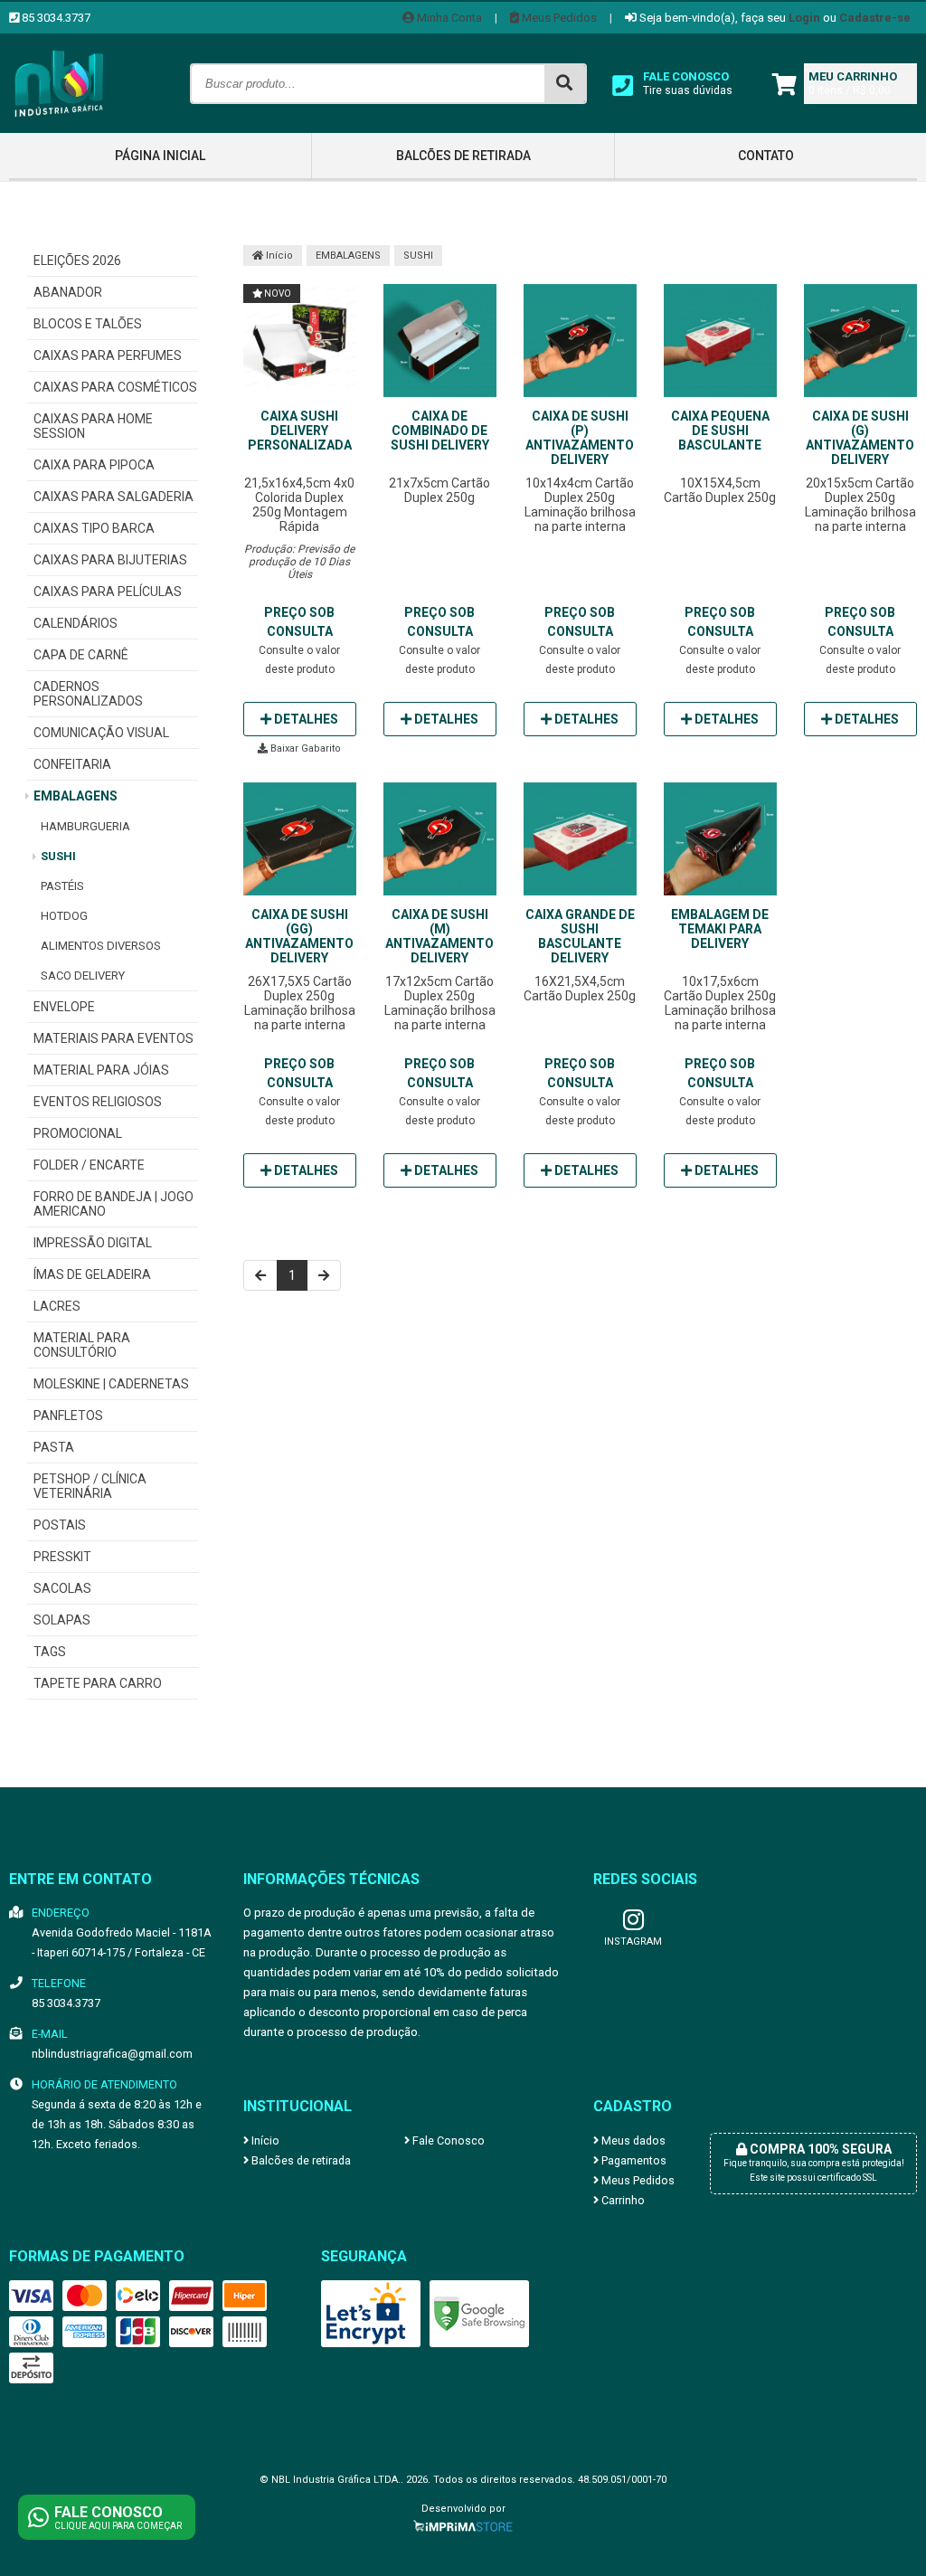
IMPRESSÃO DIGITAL (93, 1243)
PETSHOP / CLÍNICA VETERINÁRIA (90, 1486)
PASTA (54, 1447)
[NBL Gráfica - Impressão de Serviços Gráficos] (59, 128)
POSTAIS (60, 1525)
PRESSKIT (62, 1557)
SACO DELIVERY (83, 975)
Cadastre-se (875, 18)
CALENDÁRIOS (76, 623)
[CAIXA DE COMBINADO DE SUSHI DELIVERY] (440, 342)
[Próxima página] (324, 1275)
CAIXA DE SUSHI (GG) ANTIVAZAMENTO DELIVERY (299, 936)
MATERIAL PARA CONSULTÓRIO (82, 1345)
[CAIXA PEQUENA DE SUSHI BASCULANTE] (720, 342)
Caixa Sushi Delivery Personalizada (300, 431)
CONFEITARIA (72, 764)
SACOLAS (62, 1588)
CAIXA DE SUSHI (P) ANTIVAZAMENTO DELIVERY (580, 438)
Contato (766, 156)
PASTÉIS (62, 886)
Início (278, 256)
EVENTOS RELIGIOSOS (98, 1102)
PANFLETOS (68, 1416)
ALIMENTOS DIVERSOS (101, 946)
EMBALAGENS (76, 796)
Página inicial (160, 156)
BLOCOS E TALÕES (88, 324)
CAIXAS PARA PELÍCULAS (108, 592)
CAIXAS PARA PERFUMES (108, 355)
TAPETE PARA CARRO (98, 1683)
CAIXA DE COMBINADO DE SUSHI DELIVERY (440, 431)
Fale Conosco (447, 2140)
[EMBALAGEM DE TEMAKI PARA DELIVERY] (720, 840)
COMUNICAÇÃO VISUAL (101, 733)
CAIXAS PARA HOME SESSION (93, 426)
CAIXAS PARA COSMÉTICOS (115, 387)
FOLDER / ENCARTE (89, 1165)
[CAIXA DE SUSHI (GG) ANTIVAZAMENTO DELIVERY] (300, 840)
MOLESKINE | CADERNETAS (111, 1384)
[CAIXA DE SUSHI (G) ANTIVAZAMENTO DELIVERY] (860, 342)
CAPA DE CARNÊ (81, 655)
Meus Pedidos (558, 18)
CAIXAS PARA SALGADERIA (113, 497)
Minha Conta (448, 18)
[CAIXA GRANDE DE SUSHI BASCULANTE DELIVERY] (580, 840)
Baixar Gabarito (304, 748)
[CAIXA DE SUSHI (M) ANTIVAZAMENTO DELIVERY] (440, 840)
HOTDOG (64, 916)
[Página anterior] (260, 1275)
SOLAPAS (62, 1620)
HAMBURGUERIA (85, 826)
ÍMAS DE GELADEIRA (92, 1274)
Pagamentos (633, 2160)
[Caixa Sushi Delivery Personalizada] (300, 342)
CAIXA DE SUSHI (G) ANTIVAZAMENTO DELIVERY (860, 438)
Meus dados (632, 2140)
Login (804, 18)
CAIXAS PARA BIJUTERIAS (110, 560)
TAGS (50, 1652)
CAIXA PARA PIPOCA (94, 465)
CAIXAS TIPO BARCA (94, 528)
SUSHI (58, 856)
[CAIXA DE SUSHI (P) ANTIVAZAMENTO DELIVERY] (580, 342)
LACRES (57, 1306)
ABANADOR (68, 292)
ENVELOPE (64, 1007)
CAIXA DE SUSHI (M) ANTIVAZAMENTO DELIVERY (439, 936)
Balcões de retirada (463, 156)
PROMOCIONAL (78, 1133)
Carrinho (622, 2200)
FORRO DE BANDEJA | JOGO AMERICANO (113, 1204)
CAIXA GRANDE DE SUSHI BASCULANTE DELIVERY (580, 936)
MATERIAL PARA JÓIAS (101, 1070)
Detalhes (305, 719)
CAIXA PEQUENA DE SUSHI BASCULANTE (720, 431)
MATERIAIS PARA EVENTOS (113, 1038)
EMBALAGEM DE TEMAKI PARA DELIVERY (720, 929)
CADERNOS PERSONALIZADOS (88, 694)
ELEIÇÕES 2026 (77, 260)
